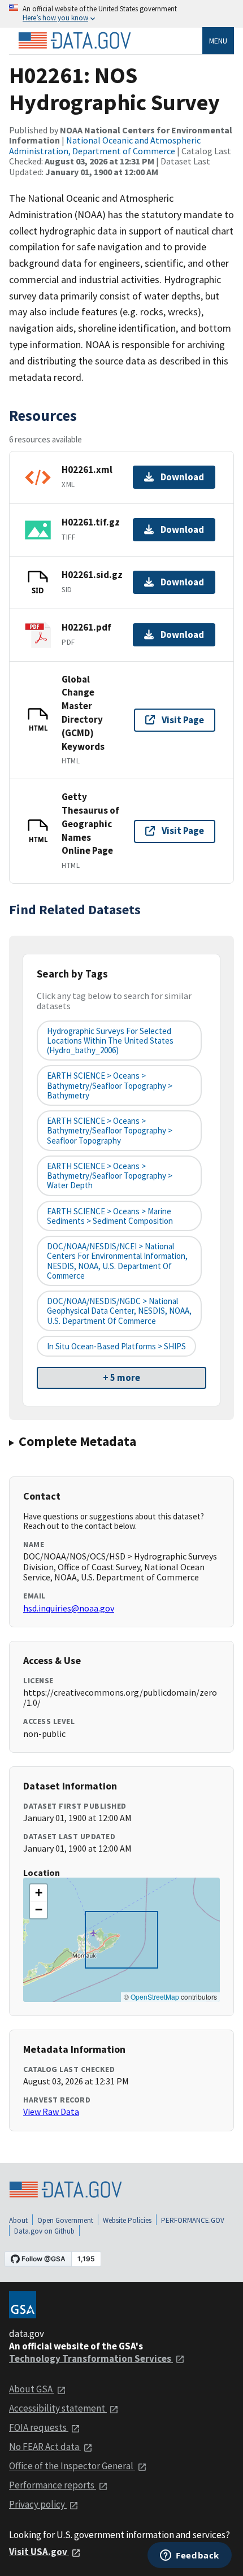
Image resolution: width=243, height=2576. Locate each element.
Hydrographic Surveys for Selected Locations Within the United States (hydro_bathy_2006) (110, 1041)
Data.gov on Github (44, 2231)
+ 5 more (121, 1378)
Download (182, 477)
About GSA (32, 2389)
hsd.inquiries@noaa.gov (69, 1608)
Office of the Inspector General (72, 2466)
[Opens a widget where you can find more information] (190, 2556)
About (18, 2220)
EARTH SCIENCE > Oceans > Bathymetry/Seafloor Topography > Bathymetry (110, 1085)
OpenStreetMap (155, 1997)
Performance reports (53, 2485)
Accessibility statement (58, 2408)
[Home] (75, 41)
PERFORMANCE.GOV (193, 2220)
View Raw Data (51, 2112)
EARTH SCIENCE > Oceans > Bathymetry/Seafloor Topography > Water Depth (110, 1176)
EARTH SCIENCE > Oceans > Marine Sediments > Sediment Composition (110, 1216)
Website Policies (127, 2220)
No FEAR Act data (45, 2447)
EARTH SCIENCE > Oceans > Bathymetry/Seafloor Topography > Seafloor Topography (110, 1131)
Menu (218, 41)
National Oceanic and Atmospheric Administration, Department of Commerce (105, 145)
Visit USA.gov (39, 2552)
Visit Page (183, 720)
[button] (38, 1893)
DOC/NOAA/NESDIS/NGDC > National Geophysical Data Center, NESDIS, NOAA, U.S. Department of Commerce (119, 1311)
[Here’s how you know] (121, 14)
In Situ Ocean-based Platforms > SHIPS (116, 1346)
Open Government (65, 2220)
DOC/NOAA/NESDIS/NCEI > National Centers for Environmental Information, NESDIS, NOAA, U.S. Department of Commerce (117, 1261)
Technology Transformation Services (91, 2358)
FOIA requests (39, 2427)
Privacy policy (38, 2504)
